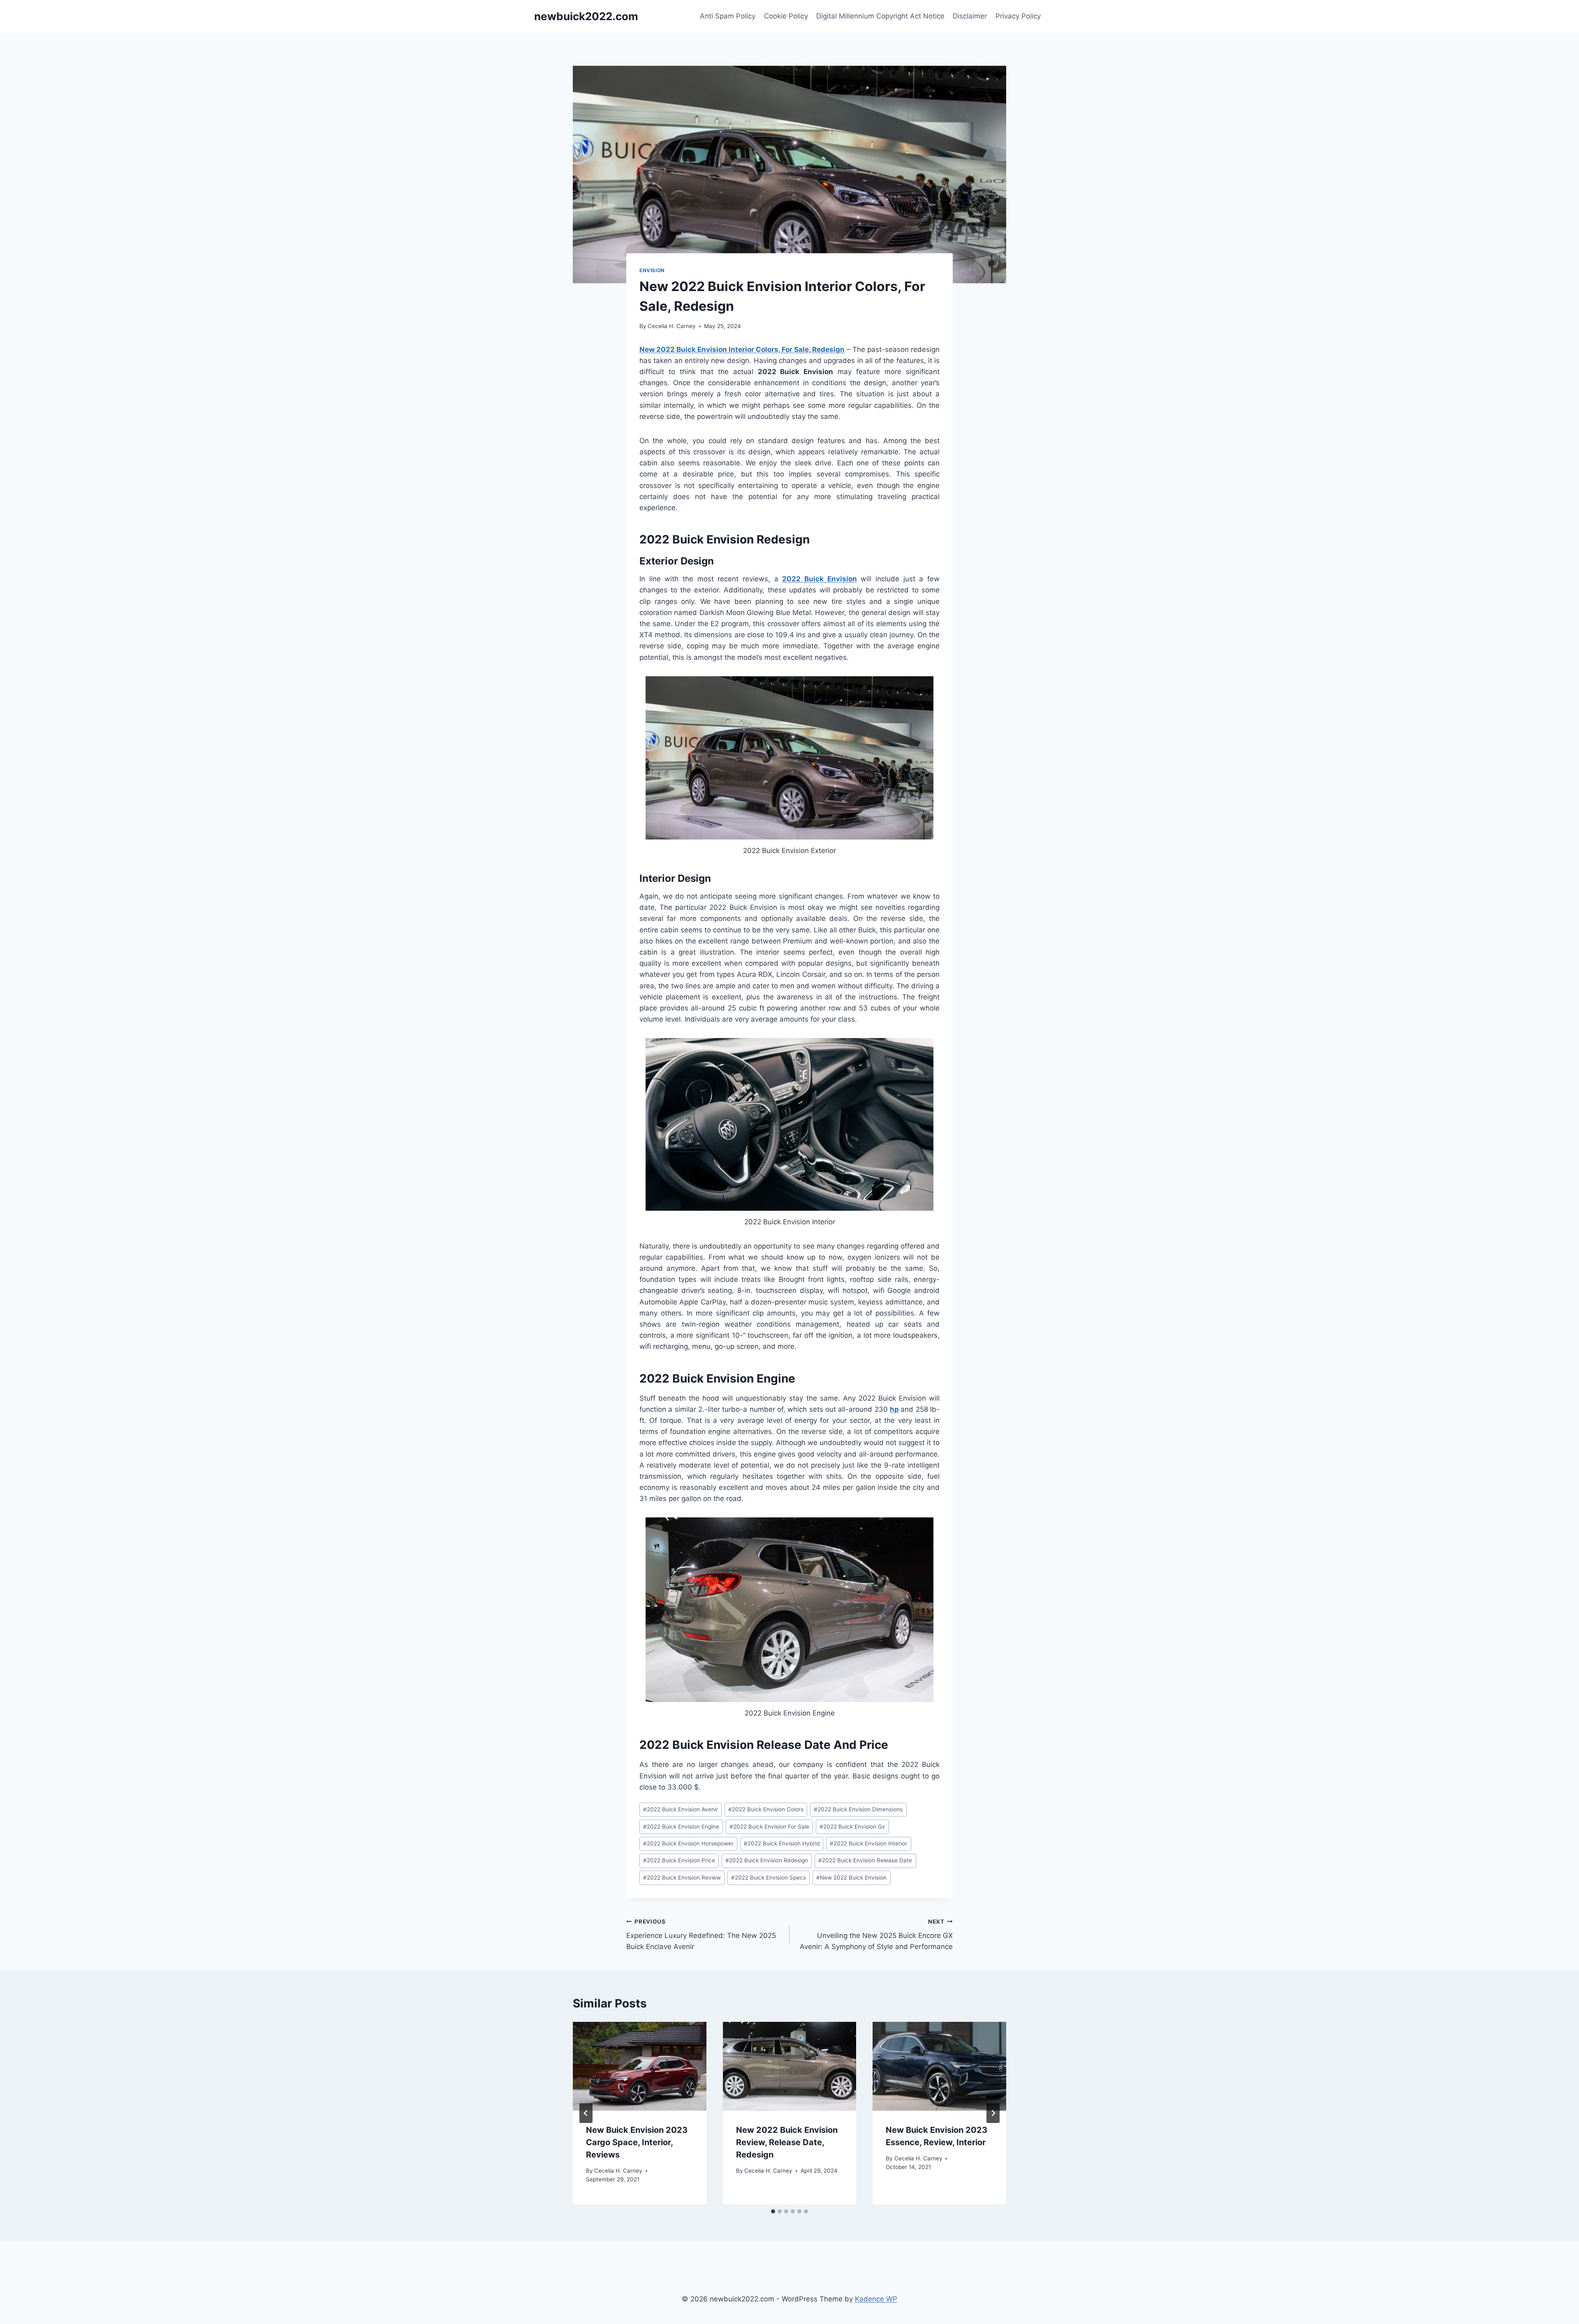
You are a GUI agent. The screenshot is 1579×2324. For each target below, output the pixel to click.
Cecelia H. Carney (672, 326)
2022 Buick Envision (819, 579)
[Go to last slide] (586, 2113)
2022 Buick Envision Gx (852, 1827)
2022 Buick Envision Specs (769, 1878)
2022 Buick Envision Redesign (767, 1860)
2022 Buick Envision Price (679, 1860)
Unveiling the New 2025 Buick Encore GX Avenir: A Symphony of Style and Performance (876, 1935)
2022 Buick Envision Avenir (681, 1809)
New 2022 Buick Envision (851, 1878)
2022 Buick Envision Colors (766, 1809)
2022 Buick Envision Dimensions (858, 1809)
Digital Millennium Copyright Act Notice (880, 16)
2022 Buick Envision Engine (681, 1827)
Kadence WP (876, 2299)
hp (894, 1409)
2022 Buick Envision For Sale (769, 1827)
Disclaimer (970, 16)
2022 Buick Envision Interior (868, 1843)
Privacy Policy (1018, 16)
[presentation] (640, 2066)
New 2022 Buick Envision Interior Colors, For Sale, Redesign (742, 349)
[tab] (773, 2211)
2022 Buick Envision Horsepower (688, 1843)
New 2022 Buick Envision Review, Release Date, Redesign (787, 2142)
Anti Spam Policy (728, 16)
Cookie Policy (786, 16)
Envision (652, 270)
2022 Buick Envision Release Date (865, 1860)
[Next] (993, 2113)
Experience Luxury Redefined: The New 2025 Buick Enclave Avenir (701, 1935)
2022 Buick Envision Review (682, 1878)
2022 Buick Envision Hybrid (782, 1843)
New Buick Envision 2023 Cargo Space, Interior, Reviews (637, 2142)
